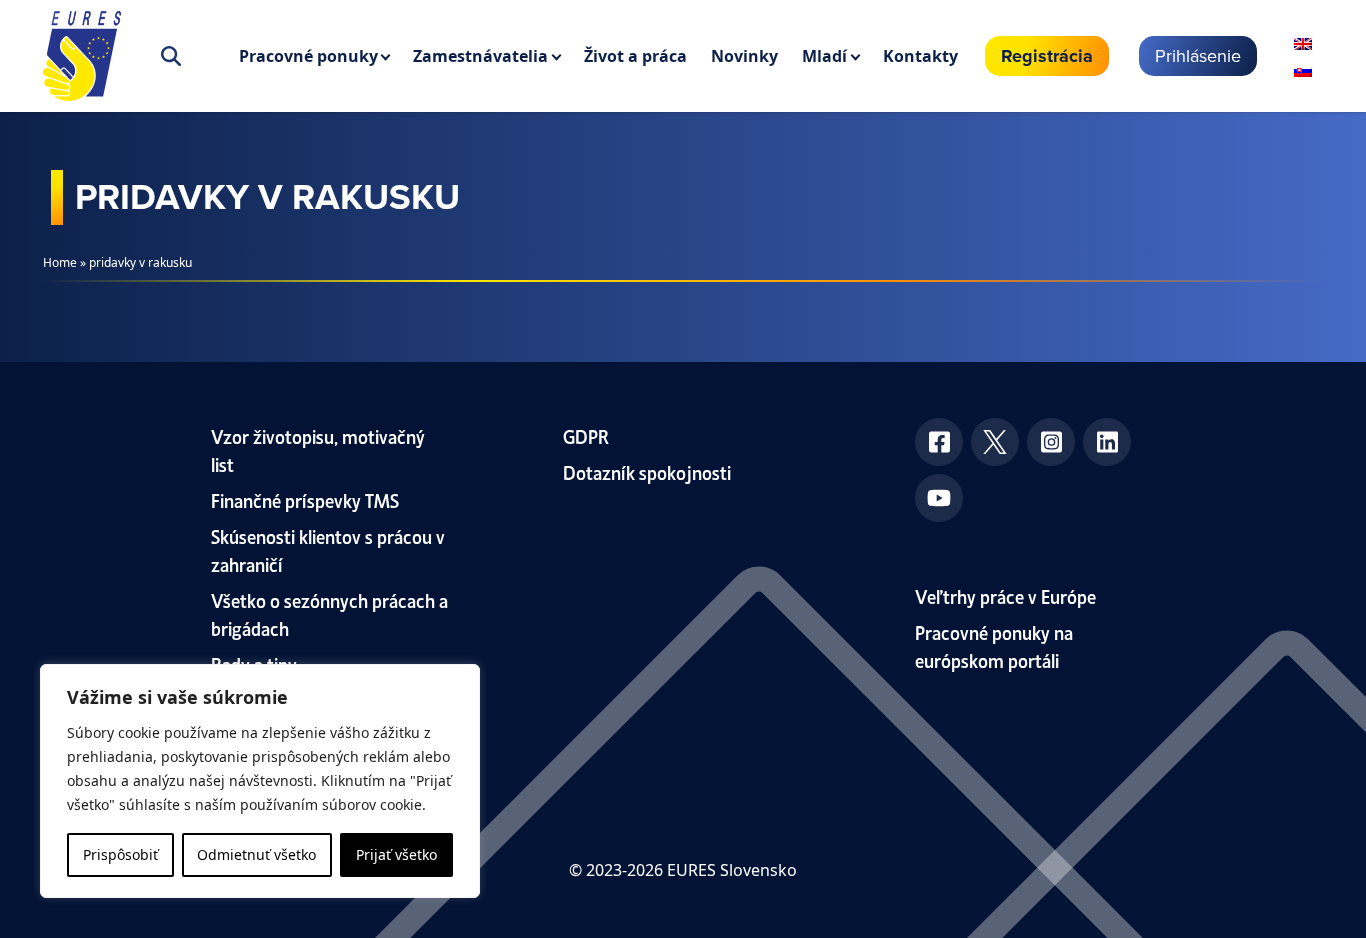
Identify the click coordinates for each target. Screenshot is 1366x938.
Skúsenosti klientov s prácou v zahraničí (328, 549)
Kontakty (920, 56)
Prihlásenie (1198, 55)
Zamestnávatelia (480, 56)
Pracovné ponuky (308, 56)
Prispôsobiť (120, 854)
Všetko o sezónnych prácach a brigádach (329, 613)
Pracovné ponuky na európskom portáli (994, 645)
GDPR (586, 435)
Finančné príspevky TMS (305, 499)
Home (60, 262)
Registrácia (1047, 56)
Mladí (824, 56)
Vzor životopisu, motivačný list (318, 449)
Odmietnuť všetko (256, 854)
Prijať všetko (396, 854)
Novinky (744, 56)
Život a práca (635, 56)
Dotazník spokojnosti (647, 471)
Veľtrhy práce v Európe (1005, 595)
